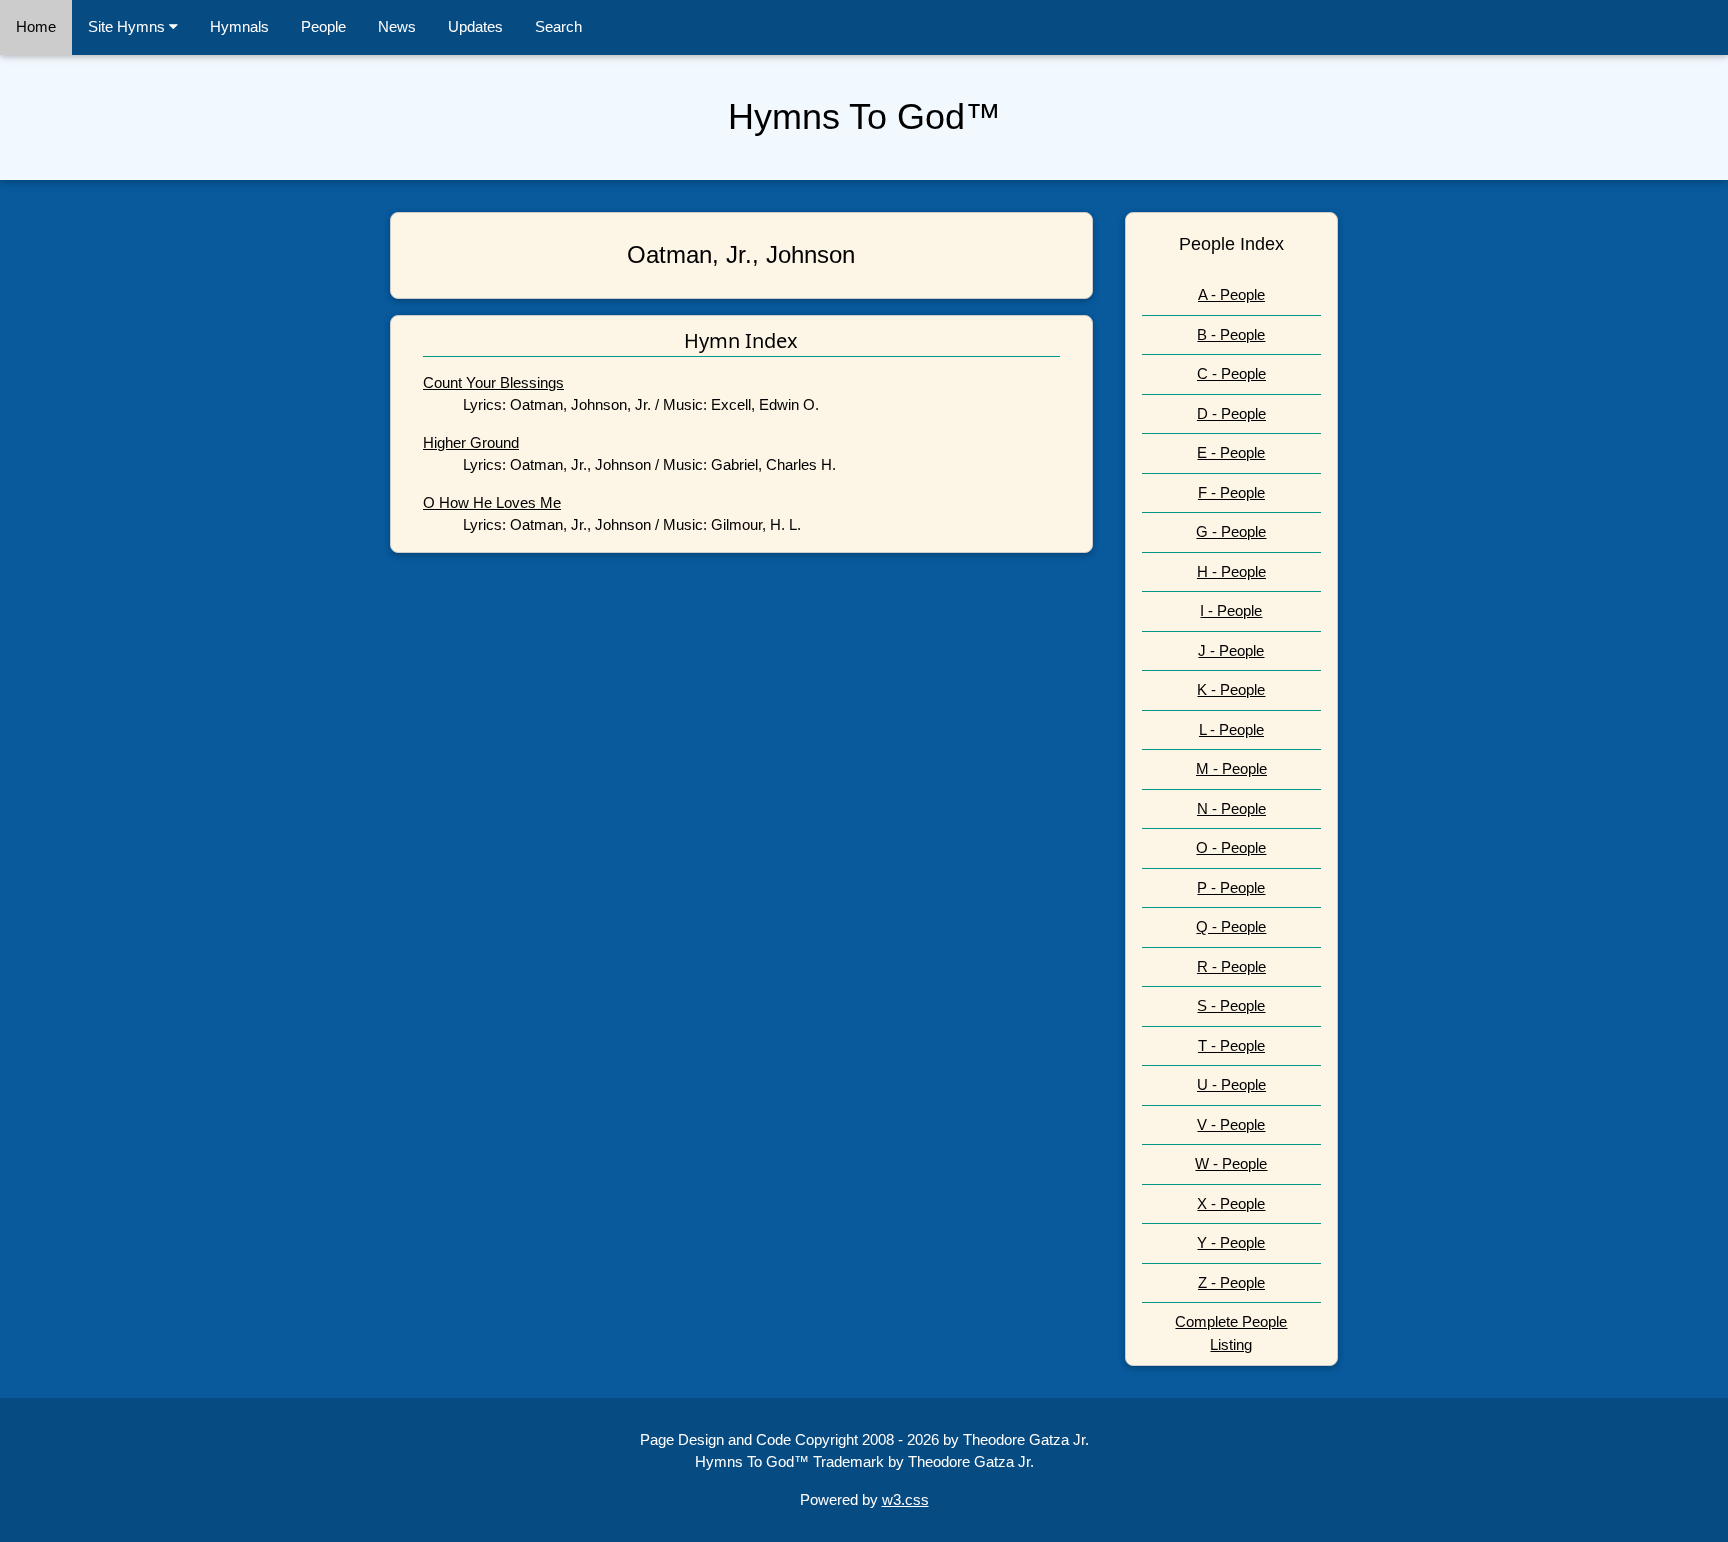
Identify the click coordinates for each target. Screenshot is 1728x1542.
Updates (475, 26)
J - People (1231, 650)
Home (36, 26)
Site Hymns (128, 26)
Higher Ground (471, 442)
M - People (1231, 768)
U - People (1231, 1084)
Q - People (1231, 926)
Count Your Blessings (493, 382)
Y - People (1231, 1242)
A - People (1231, 294)
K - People (1231, 689)
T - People (1231, 1045)
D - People (1231, 413)
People (323, 26)
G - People (1231, 531)
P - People (1231, 887)
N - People (1231, 808)
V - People (1231, 1124)
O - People (1231, 847)
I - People (1231, 610)
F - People (1231, 492)
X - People (1231, 1203)
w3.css (905, 1499)
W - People (1231, 1163)
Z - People (1231, 1282)
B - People (1231, 334)
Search (558, 26)
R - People (1231, 966)
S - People (1231, 1005)
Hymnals (239, 26)
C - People (1231, 373)
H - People (1231, 571)
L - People (1231, 729)
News (397, 26)
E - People (1231, 452)
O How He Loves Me (492, 502)
